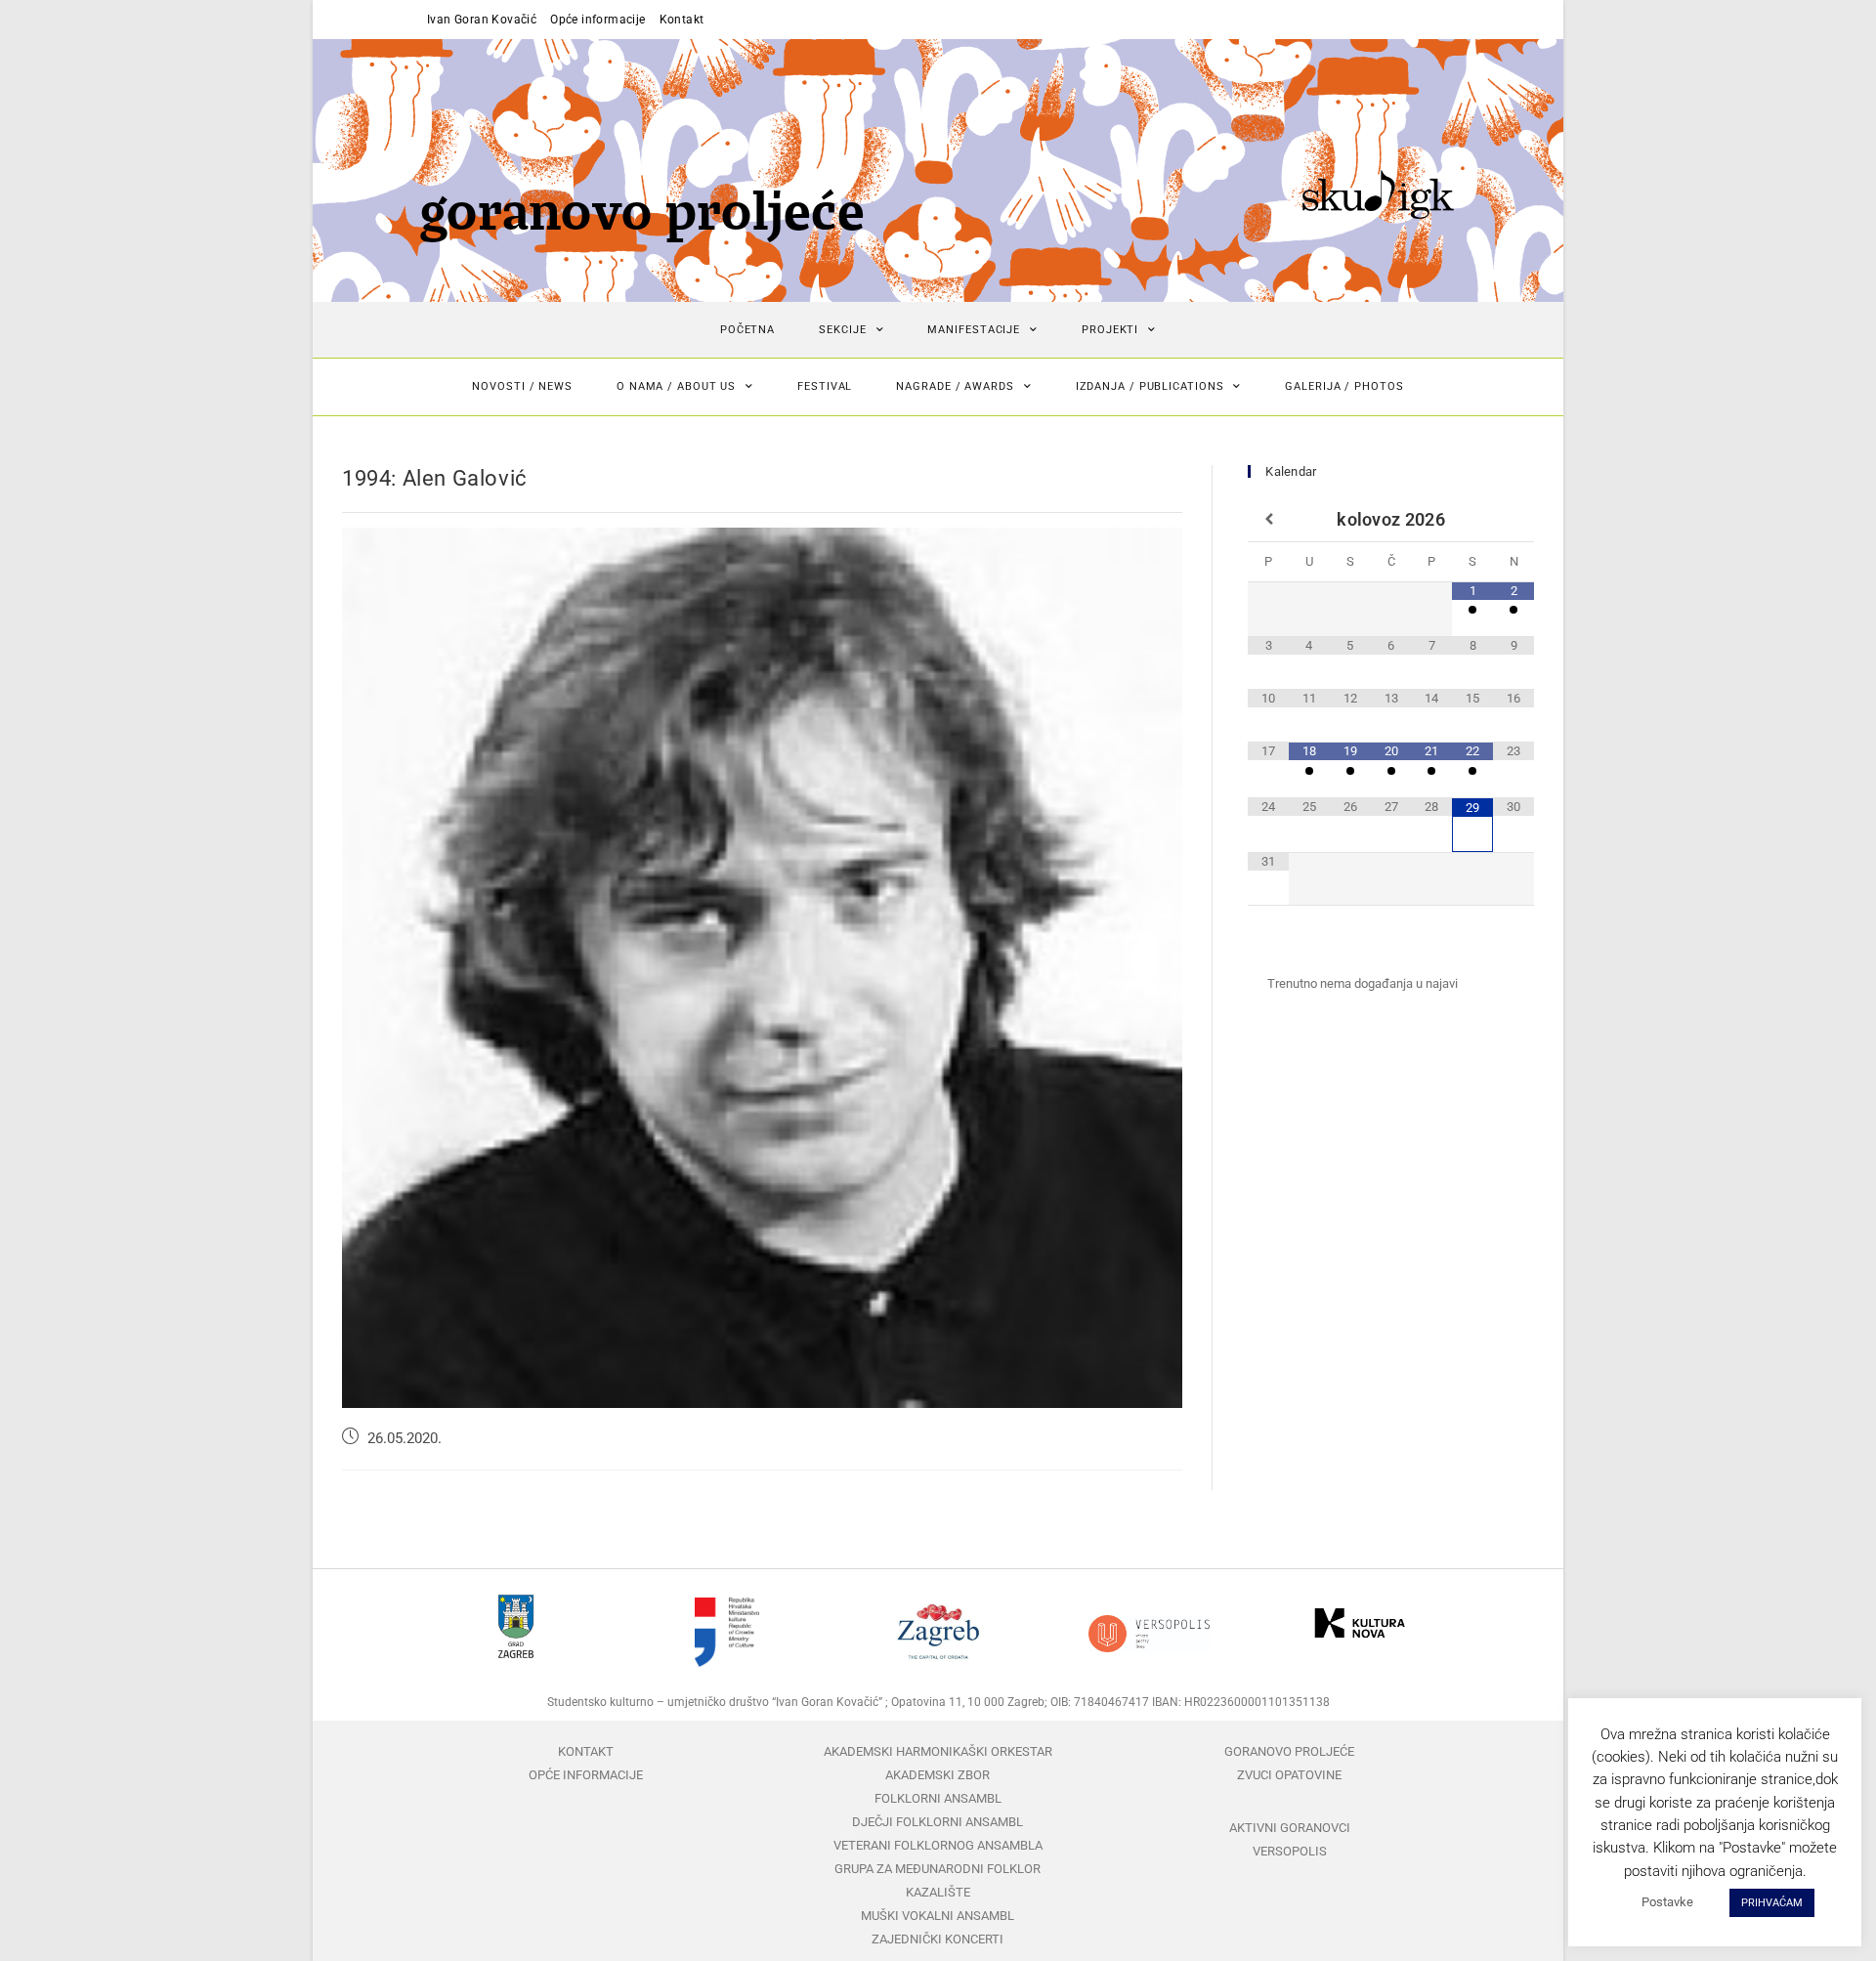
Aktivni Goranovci (1290, 1828)
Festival (825, 386)
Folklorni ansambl (938, 1798)
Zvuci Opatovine (1289, 1775)
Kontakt (682, 20)
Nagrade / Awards (955, 386)
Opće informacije (597, 20)
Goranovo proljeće (1289, 1751)
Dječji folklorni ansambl (938, 1822)
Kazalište (938, 1892)
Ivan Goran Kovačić (482, 20)
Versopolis (1290, 1851)
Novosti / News (522, 386)
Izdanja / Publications (1150, 386)
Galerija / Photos (1344, 386)
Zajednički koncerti (938, 1939)
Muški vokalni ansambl (938, 1916)
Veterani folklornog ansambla (938, 1845)
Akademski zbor (938, 1775)
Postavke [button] (1667, 1902)
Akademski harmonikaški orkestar (938, 1751)
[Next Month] (1514, 520)
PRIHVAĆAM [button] (1772, 1903)
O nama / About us (676, 386)
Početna (747, 330)
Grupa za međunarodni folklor (938, 1869)
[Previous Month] (1268, 520)
